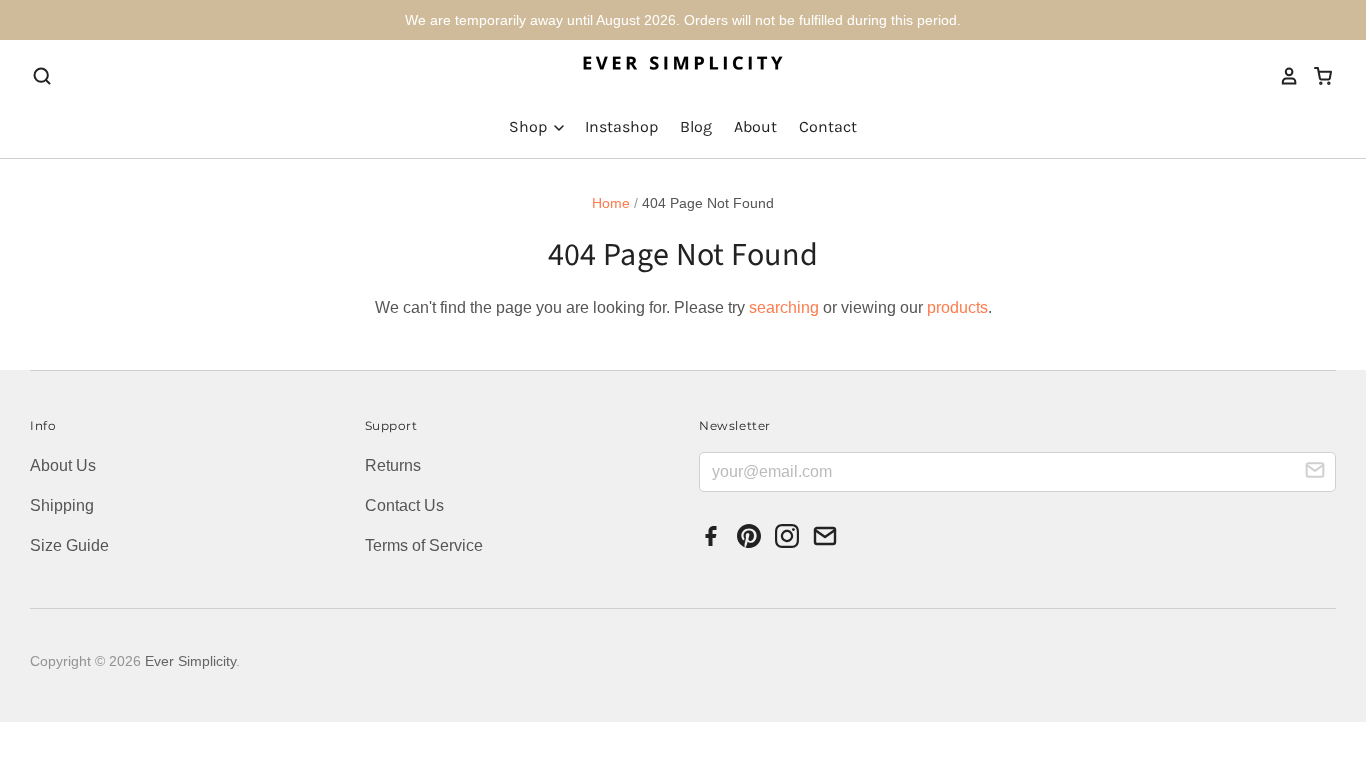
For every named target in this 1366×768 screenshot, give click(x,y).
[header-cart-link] (1316, 76)
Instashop (621, 126)
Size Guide (69, 545)
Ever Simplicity (190, 661)
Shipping (62, 505)
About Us (63, 465)
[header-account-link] (1283, 76)
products (957, 307)
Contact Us (404, 505)
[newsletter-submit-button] (1315, 473)
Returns (393, 465)
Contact (828, 126)
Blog (696, 126)
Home (611, 203)
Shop (530, 126)
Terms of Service (424, 545)
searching (784, 307)
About (755, 126)
